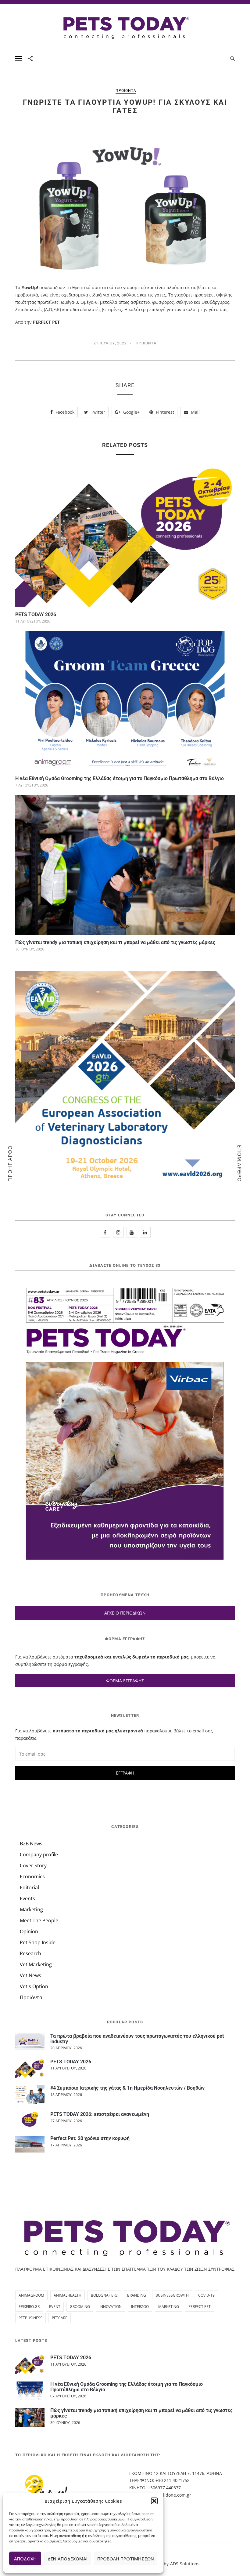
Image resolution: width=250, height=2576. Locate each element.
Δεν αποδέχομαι (68, 2559)
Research (30, 1953)
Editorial (29, 1887)
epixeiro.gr (29, 2307)
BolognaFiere (104, 2295)
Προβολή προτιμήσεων (126, 2559)
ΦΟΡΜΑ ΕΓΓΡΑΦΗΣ (125, 1681)
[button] (154, 2501)
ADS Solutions (185, 2564)
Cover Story (33, 1866)
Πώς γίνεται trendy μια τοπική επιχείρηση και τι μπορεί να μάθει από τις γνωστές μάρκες (115, 942)
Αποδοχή (25, 2559)
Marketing (31, 1909)
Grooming (80, 2307)
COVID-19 (206, 2295)
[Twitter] (132, 1232)
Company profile (39, 1855)
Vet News (30, 1975)
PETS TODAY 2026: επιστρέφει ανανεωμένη (100, 2114)
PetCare (60, 2318)
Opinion (29, 1931)
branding (137, 2295)
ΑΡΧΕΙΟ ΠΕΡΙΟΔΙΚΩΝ (125, 1613)
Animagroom (31, 2295)
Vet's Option (34, 1986)
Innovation (111, 2307)
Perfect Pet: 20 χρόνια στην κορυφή (90, 2138)
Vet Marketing (36, 1964)
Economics (32, 1877)
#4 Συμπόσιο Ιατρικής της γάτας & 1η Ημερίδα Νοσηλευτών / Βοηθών (127, 2088)
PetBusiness (30, 2318)
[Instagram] (118, 1232)
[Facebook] (105, 1232)
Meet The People (39, 1920)
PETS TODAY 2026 (36, 614)
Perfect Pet (200, 2307)
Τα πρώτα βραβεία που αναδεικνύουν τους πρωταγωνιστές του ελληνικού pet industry (137, 2039)
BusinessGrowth (172, 2295)
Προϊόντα (126, 91)
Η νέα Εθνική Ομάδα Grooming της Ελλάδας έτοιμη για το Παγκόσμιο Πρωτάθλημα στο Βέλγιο (120, 778)
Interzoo (140, 2307)
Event (55, 2307)
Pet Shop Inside (38, 1942)
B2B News (31, 1844)
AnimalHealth (68, 2295)
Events (27, 1898)
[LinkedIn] (145, 1232)
